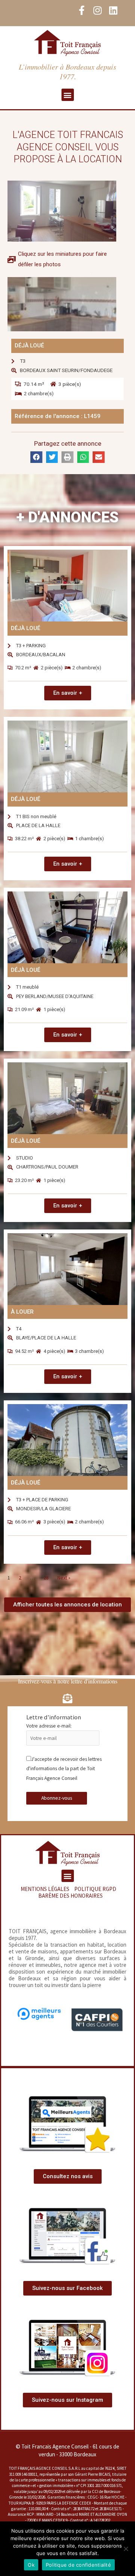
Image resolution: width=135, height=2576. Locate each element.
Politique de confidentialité (78, 2565)
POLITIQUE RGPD (95, 1889)
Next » (64, 1578)
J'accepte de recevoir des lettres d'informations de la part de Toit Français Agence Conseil (64, 1769)
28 (46, 1578)
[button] (68, 95)
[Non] (126, 2549)
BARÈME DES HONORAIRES (70, 1896)
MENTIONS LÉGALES (45, 1889)
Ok (31, 2565)
